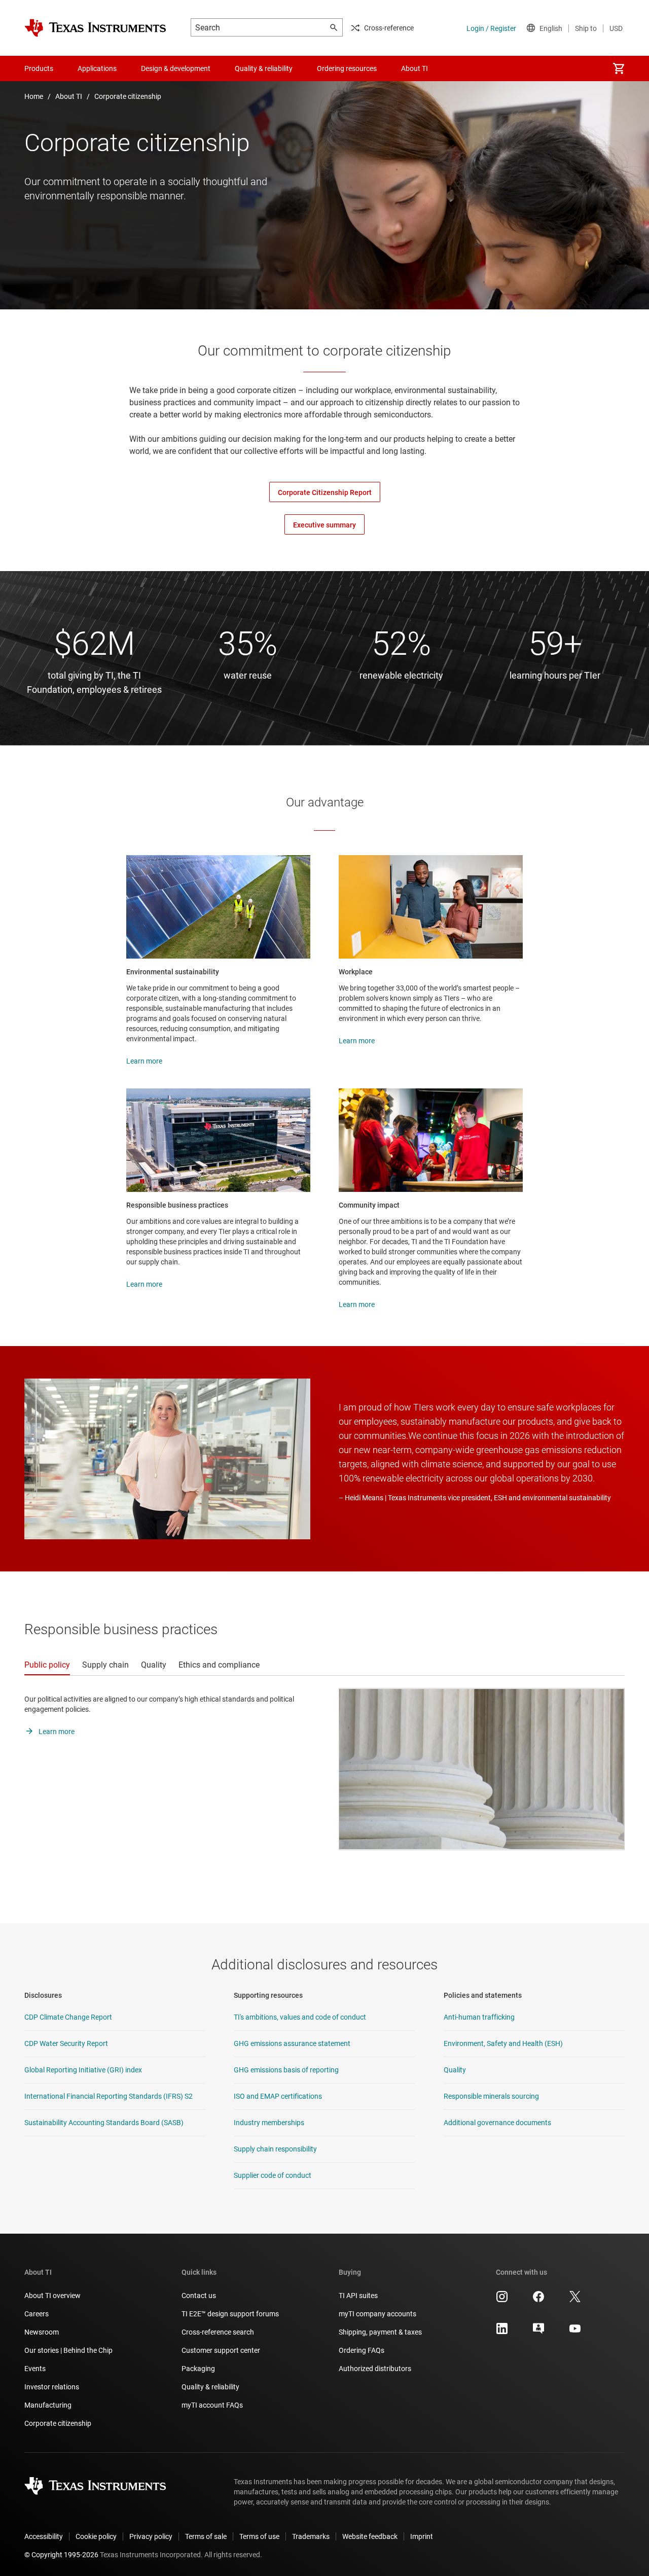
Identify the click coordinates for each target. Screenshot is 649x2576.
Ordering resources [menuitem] (347, 68)
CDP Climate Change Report (68, 2017)
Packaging (198, 2369)
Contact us (199, 2296)
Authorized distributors (375, 2369)
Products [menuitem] (39, 68)
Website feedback (370, 2536)
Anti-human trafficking (479, 2017)
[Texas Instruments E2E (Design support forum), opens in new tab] (538, 2332)
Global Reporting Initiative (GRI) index (83, 2070)
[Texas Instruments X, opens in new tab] (575, 2300)
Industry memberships (269, 2123)
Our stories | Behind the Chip (68, 2350)
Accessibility (44, 2536)
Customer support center (221, 2350)
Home (34, 96)
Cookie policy (96, 2536)
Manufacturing (48, 2405)
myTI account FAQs (212, 2405)
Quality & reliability (210, 2387)
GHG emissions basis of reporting (286, 2070)
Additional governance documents (497, 2123)
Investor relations (52, 2387)
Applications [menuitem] (97, 68)
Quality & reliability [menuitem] (264, 68)
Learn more (144, 1061)
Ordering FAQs (362, 2350)
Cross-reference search (218, 2332)
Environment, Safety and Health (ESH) (503, 2043)
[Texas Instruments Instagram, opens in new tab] (502, 2300)
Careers (37, 2314)
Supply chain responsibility (275, 2149)
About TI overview (52, 2296)
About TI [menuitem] (414, 68)
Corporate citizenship (128, 96)
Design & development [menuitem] (176, 68)
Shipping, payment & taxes (380, 2332)
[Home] (95, 28)
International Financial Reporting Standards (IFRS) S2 (109, 2096)
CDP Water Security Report (66, 2043)
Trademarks (311, 2536)
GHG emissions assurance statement (292, 2043)
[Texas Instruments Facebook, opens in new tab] (538, 2300)
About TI (69, 96)
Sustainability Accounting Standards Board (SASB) (104, 2123)
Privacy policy (151, 2536)
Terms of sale (206, 2536)
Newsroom (42, 2332)
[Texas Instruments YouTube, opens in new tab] (575, 2332)
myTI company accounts (377, 2314)
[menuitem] (619, 68)
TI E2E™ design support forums (230, 2314)
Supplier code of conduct (273, 2175)
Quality (455, 2070)
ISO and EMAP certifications (278, 2096)
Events (35, 2369)
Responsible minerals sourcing (491, 2096)
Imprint (422, 2536)
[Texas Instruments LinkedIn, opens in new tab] (502, 2332)
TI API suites (358, 2296)
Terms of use (259, 2536)
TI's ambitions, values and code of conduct (300, 2017)
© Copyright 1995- (61, 2555)
